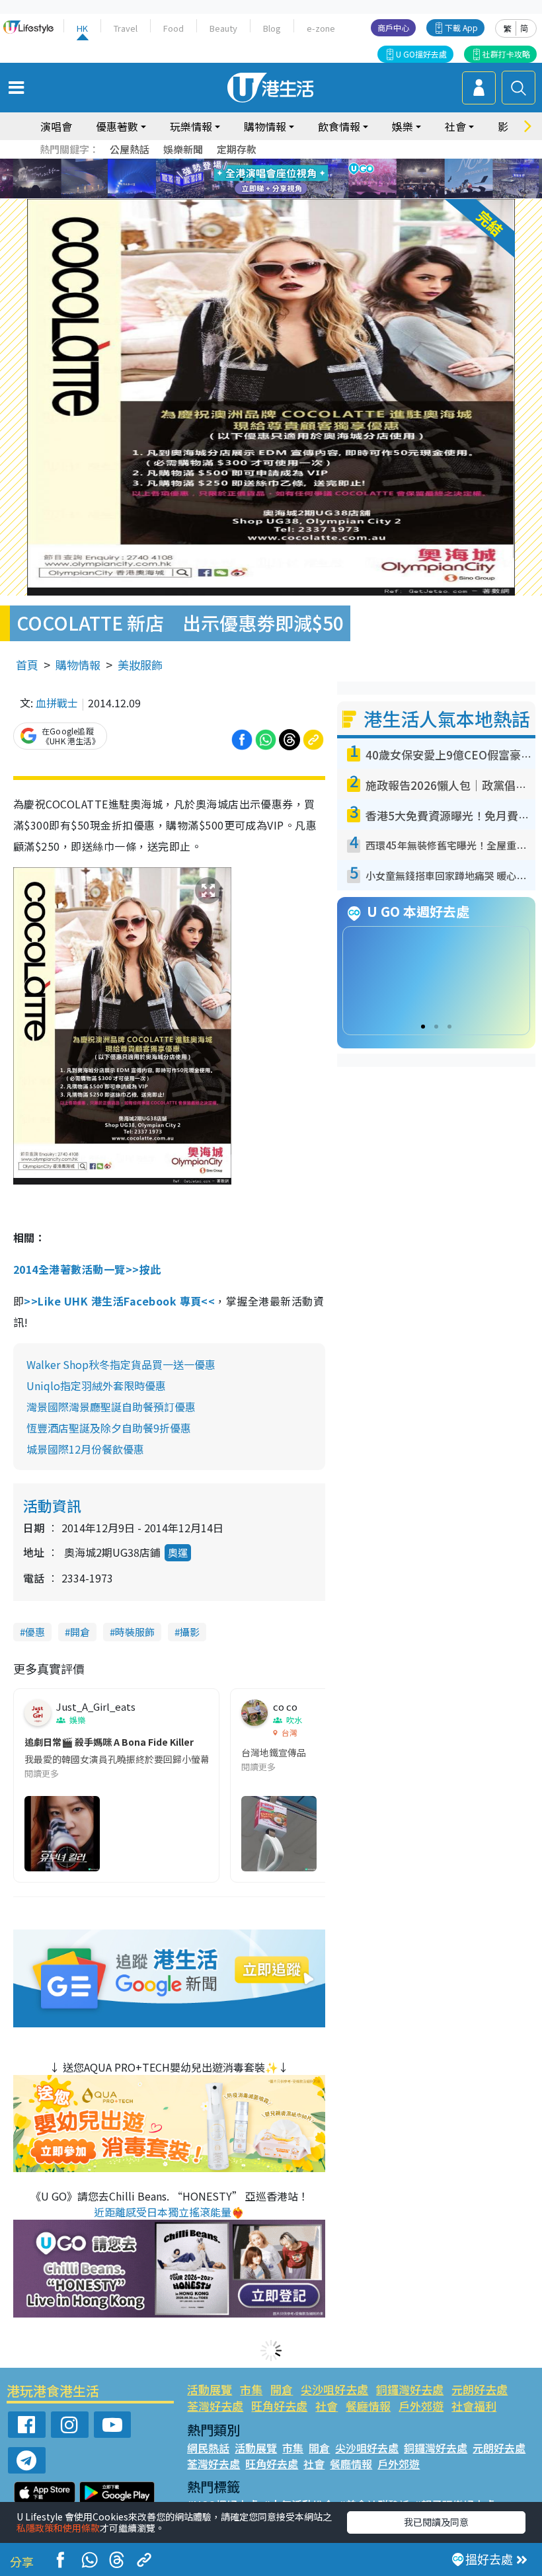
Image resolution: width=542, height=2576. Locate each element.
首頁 (27, 665)
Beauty (223, 28)
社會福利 (474, 2406)
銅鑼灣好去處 (410, 2389)
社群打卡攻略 (506, 54)
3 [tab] (268, 163)
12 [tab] (307, 179)
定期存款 (237, 149)
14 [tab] (268, 195)
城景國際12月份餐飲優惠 (85, 1449)
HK (82, 28)
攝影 (190, 1632)
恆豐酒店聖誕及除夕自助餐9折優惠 (109, 1428)
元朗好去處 (480, 2389)
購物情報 (78, 665)
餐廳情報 (368, 2406)
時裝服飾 (135, 1632)
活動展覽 (210, 2389)
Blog (272, 28)
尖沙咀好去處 (334, 2389)
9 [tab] (268, 179)
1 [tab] (241, 163)
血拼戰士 (57, 703)
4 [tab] (281, 163)
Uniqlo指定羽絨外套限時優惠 (96, 1386)
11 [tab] (294, 179)
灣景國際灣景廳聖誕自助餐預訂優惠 (111, 1407)
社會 (327, 2406)
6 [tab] (307, 163)
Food (174, 28)
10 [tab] (281, 179)
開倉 (80, 1632)
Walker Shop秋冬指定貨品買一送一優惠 (121, 1364)
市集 (251, 2389)
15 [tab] (281, 195)
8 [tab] (254, 179)
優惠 (35, 1632)
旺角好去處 (279, 2406)
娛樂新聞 (183, 149)
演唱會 (56, 126)
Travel (126, 28)
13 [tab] (254, 195)
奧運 (178, 1552)
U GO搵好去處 (421, 54)
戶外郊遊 (421, 2406)
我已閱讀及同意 (436, 2522)
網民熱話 (208, 2448)
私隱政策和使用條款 (58, 2528)
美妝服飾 (140, 665)
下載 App (461, 27)
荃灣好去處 (215, 2406)
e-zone (321, 28)
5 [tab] (294, 163)
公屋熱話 (130, 149)
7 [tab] (241, 179)
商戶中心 (393, 27)
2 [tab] (254, 163)
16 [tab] (294, 195)
